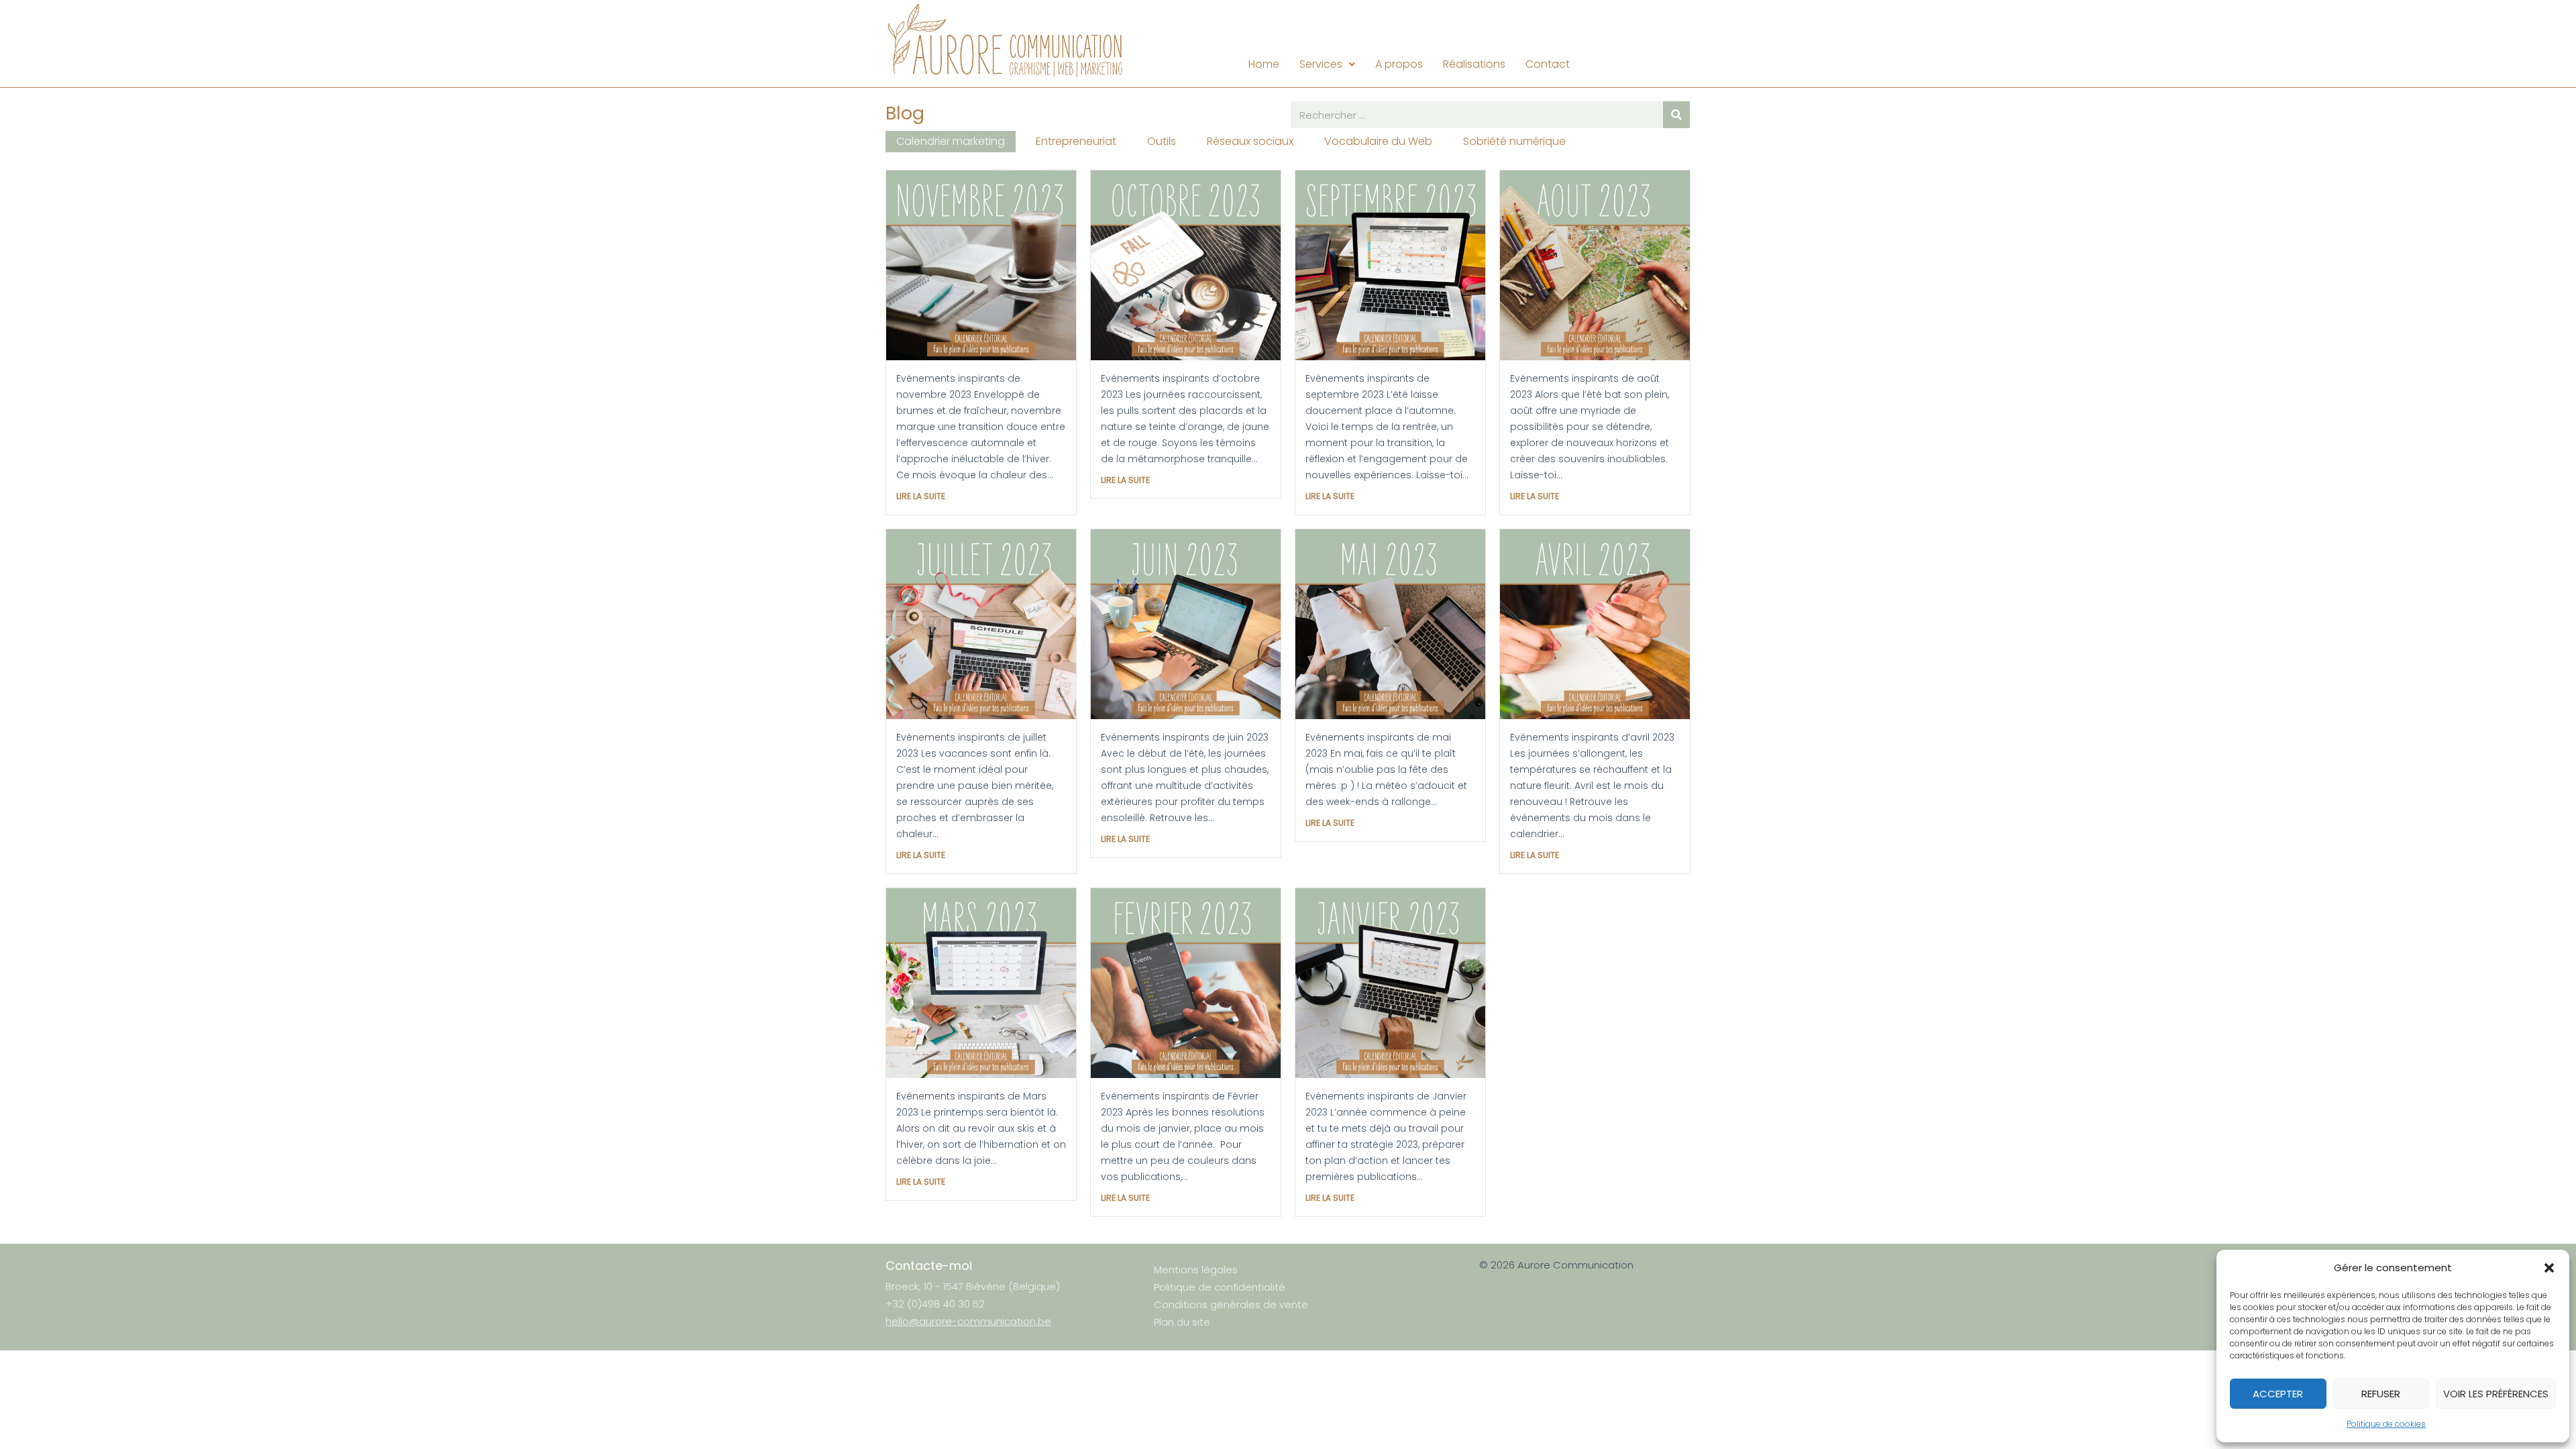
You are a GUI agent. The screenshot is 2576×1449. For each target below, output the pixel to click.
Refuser (2381, 1394)
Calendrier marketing (951, 141)
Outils (1162, 141)
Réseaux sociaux (1250, 141)
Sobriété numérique (1514, 141)
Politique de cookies (2386, 1424)
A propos (1399, 64)
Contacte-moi (929, 1266)
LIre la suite (921, 496)
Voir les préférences (2496, 1394)
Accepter (2278, 1394)
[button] (2549, 1268)
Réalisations (1474, 64)
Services (1321, 64)
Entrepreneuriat (1076, 141)
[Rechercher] (1676, 115)
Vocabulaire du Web (1378, 141)
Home (1264, 64)
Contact (1548, 64)
